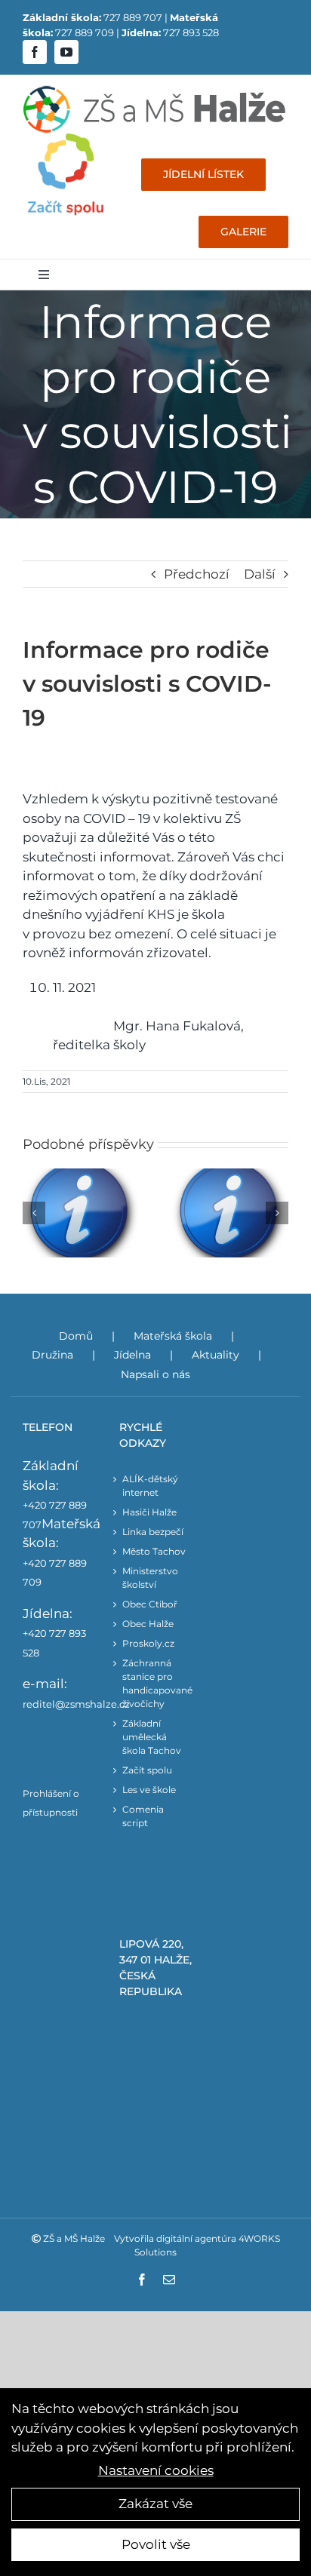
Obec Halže (148, 1624)
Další (260, 574)
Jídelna (132, 1355)
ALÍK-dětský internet (150, 1486)
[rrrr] (66, 140)
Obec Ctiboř (150, 1604)
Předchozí (197, 574)
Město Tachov (154, 1551)
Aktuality (216, 1355)
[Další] (277, 1213)
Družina (52, 1355)
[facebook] (35, 52)
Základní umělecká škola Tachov (152, 1737)
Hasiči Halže (149, 1512)
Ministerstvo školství (150, 1578)
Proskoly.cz (148, 1643)
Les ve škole (149, 1790)
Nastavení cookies (156, 2470)
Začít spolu (147, 1770)
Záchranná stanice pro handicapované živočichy (155, 1683)
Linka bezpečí (153, 1532)
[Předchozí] (34, 1213)
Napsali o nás (155, 1374)
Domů (76, 1336)
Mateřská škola (173, 1336)
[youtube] (66, 52)
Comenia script (143, 1816)
